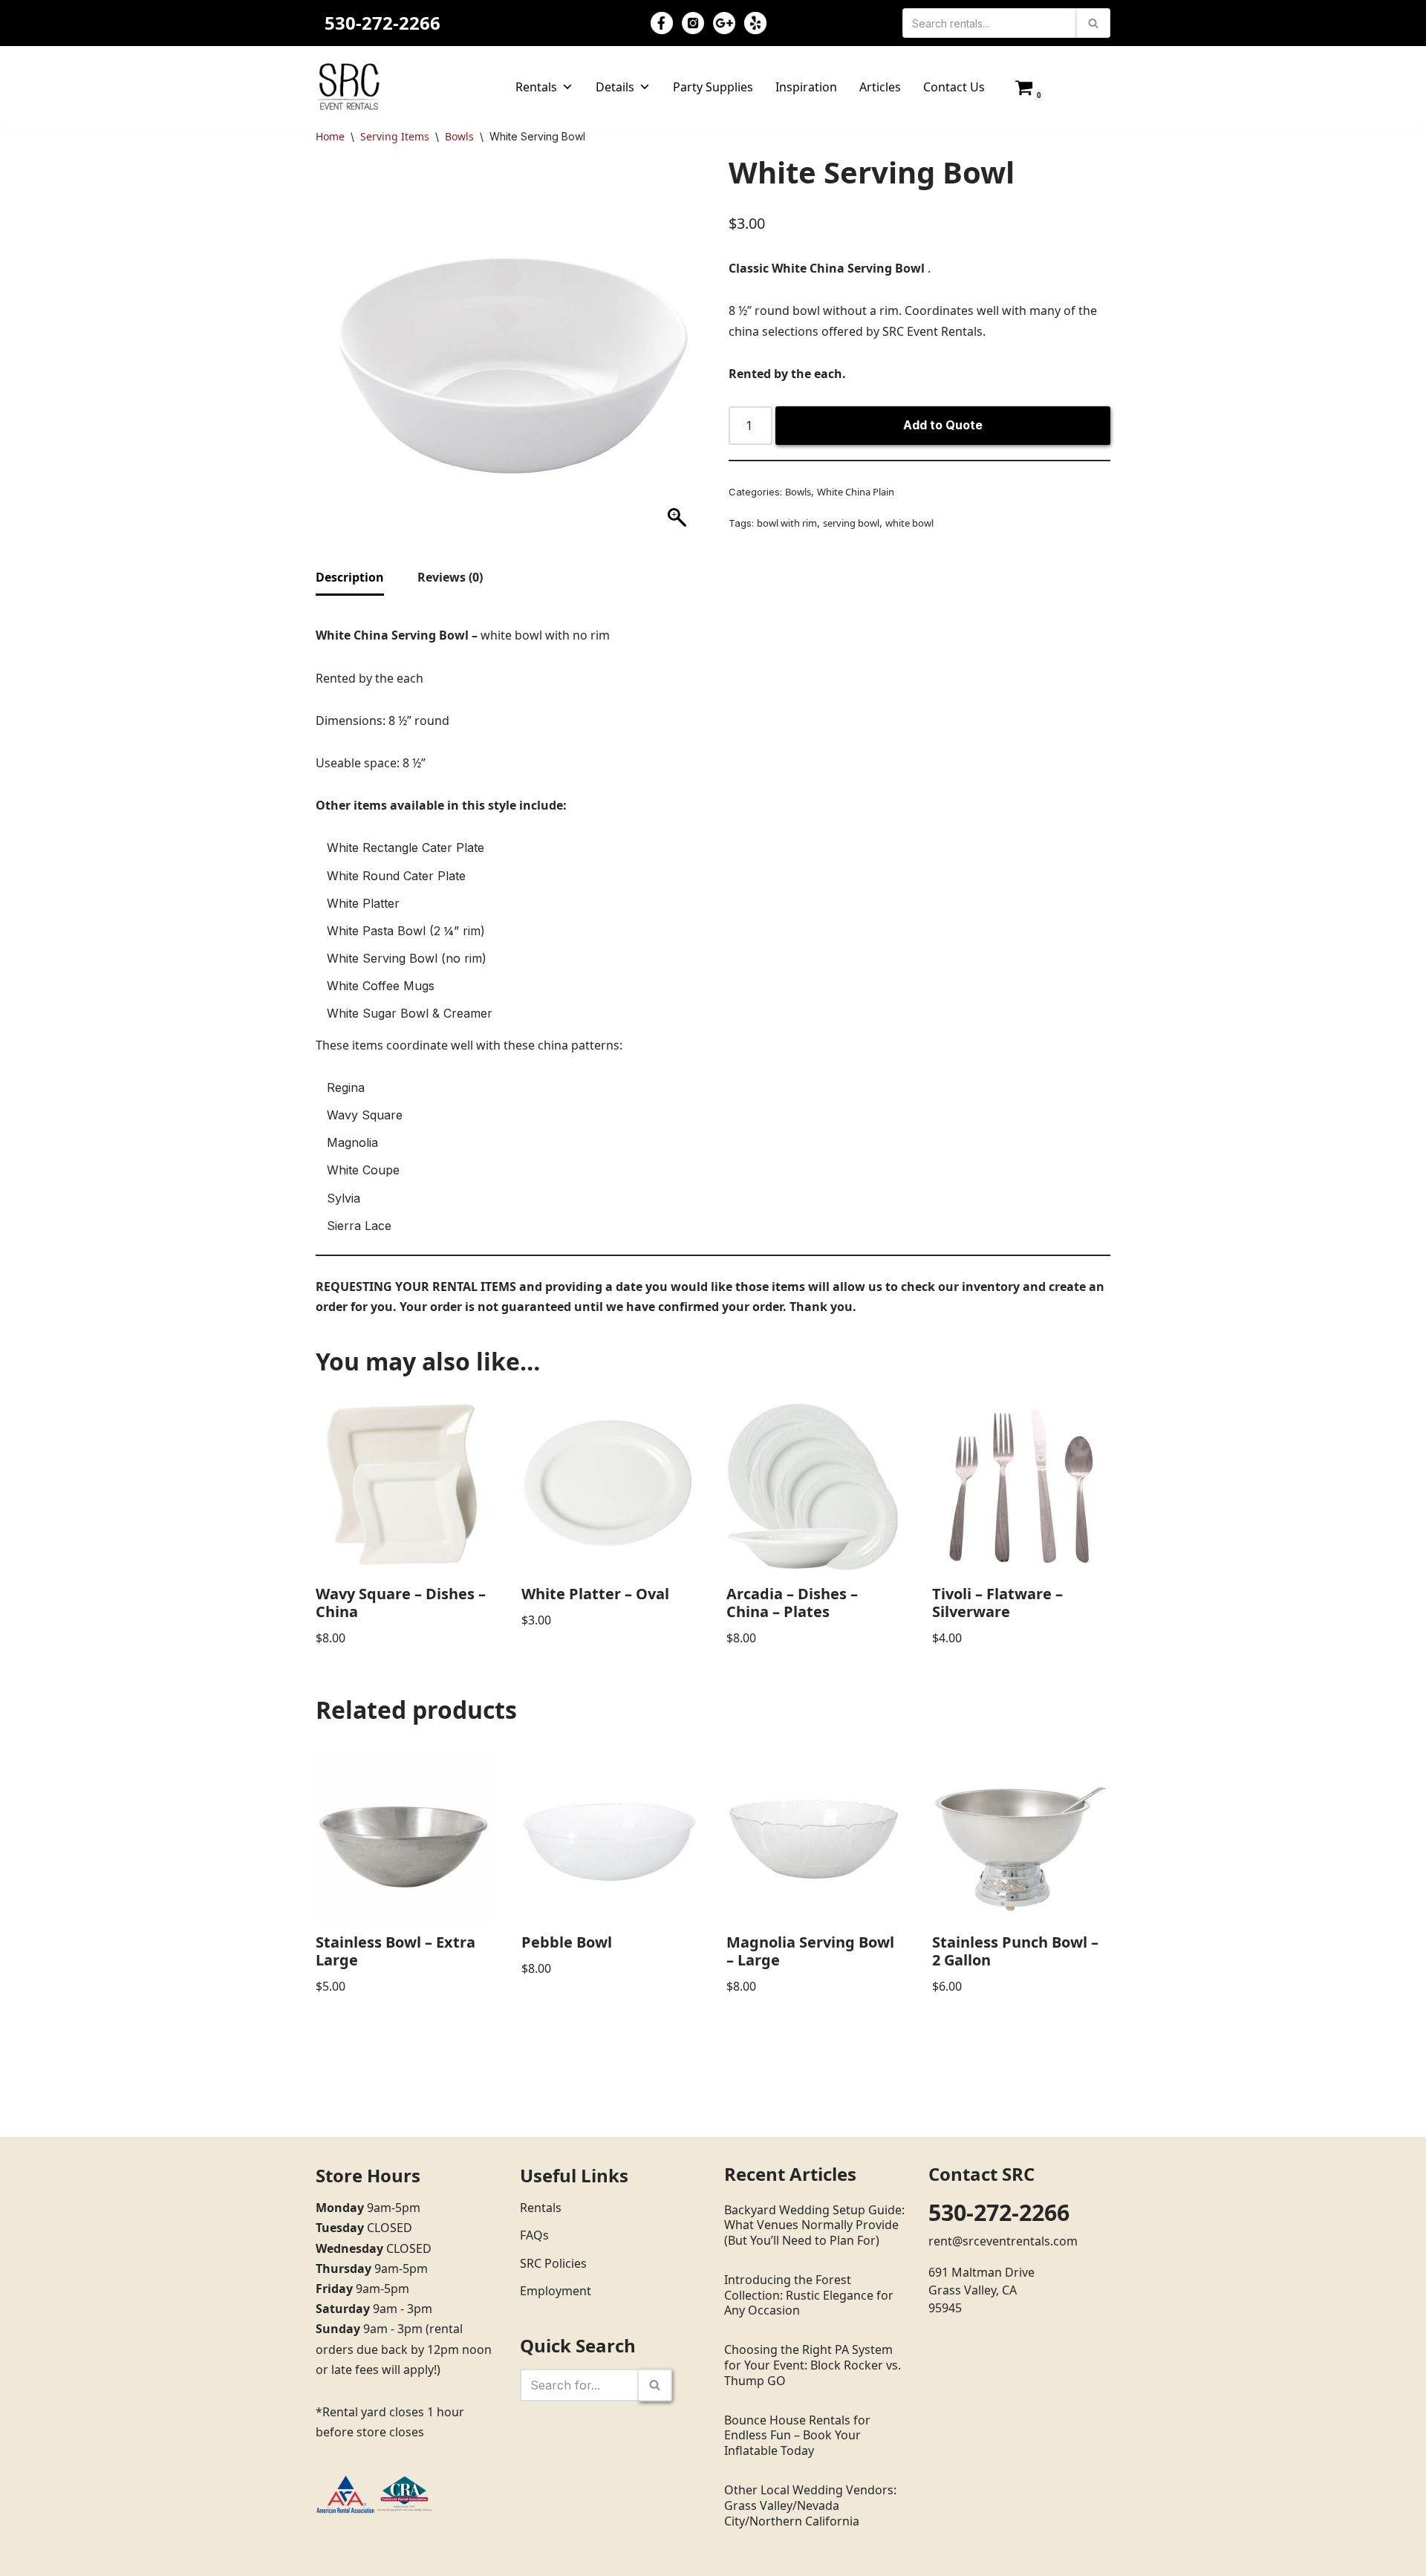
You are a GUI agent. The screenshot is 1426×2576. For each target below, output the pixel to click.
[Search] (1094, 23)
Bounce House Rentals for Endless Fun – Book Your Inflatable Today (797, 2436)
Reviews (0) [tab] (450, 577)
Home (330, 136)
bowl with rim (787, 523)
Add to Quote (943, 425)
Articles (880, 87)
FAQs (534, 2235)
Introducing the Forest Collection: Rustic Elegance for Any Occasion (809, 2295)
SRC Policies (553, 2263)
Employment (556, 2291)
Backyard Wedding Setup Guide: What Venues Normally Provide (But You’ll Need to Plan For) (814, 2225)
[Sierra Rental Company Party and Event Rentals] (349, 87)
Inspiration (806, 87)
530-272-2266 (382, 23)
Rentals (536, 87)
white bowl (909, 523)
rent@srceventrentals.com (1003, 2241)
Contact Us (954, 87)
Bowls (459, 136)
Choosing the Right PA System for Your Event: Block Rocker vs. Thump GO (813, 2365)
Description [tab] (350, 577)
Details (615, 87)
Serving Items (395, 136)
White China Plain (856, 492)
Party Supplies (713, 87)
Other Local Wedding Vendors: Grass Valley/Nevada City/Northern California (810, 2505)
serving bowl (851, 523)
